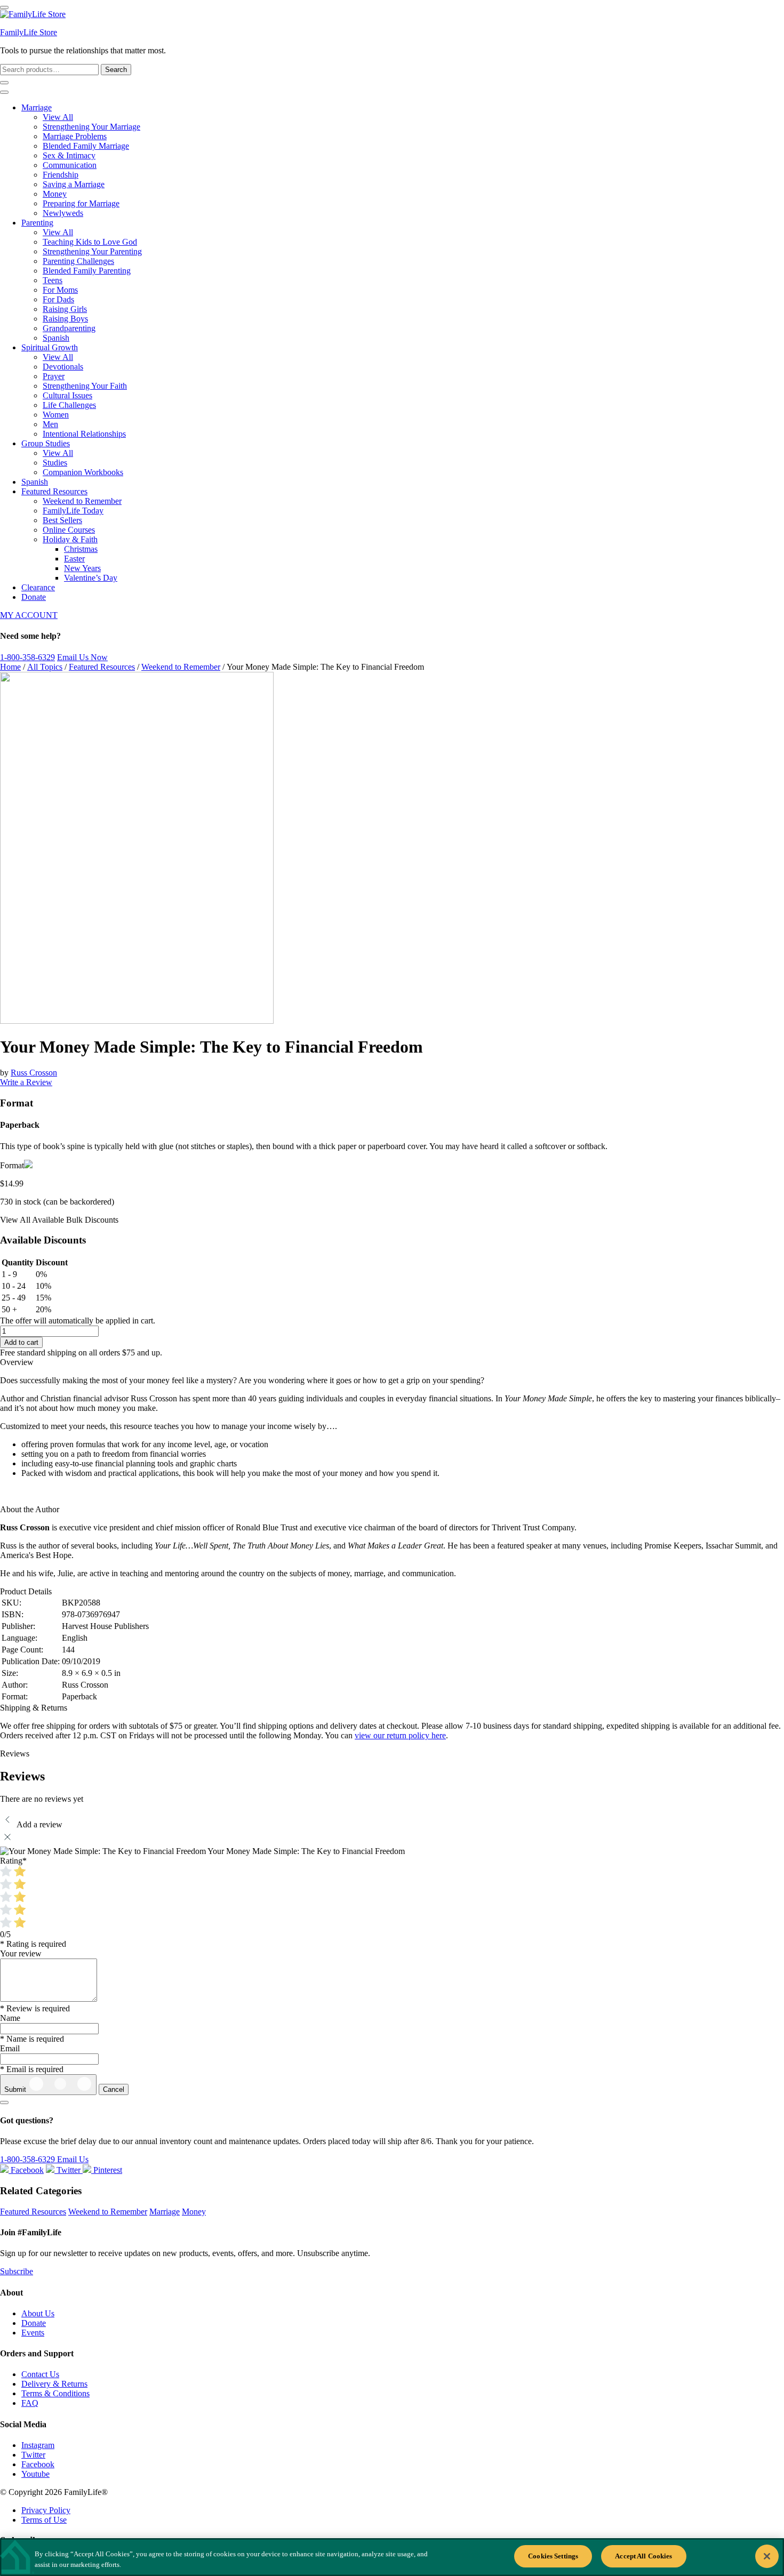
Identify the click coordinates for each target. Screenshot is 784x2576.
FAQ (30, 2403)
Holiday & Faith (70, 539)
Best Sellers (62, 520)
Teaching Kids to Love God (90, 242)
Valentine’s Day (91, 578)
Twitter (33, 2455)
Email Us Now (82, 657)
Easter (74, 559)
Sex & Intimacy (69, 155)
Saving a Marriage (74, 184)
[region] (392, 2557)
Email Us (73, 2159)
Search (116, 70)
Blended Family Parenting (87, 271)
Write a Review (26, 1082)
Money (55, 194)
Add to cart (21, 1342)
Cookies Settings (553, 2556)
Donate (34, 597)
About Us (38, 2313)
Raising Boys (65, 319)
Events (33, 2333)
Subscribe (17, 2271)
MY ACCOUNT (29, 615)
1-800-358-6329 (27, 657)
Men (50, 424)
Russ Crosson (34, 1073)
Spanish (56, 338)
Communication (70, 165)
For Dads (58, 299)
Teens (53, 280)
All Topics (45, 667)
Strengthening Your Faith (85, 386)
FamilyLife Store (29, 32)
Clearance (38, 587)
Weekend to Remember (82, 501)
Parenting (37, 223)
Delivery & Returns (54, 2384)
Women (56, 415)
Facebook (38, 2464)
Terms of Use (44, 2520)
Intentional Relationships (84, 434)
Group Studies (46, 443)
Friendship (61, 175)
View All (58, 117)
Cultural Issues (67, 395)
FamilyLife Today (73, 511)
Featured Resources (54, 491)
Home (10, 667)
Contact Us (40, 2374)
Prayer (54, 376)
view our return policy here (400, 1735)
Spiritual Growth (50, 347)
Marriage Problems (75, 136)
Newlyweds (63, 213)
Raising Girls (65, 309)
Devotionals (63, 367)
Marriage (37, 107)
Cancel (114, 2089)
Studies (55, 463)
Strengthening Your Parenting (92, 251)
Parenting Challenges (78, 261)
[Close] (767, 2556)
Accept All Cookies (643, 2556)
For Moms (60, 290)
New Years (82, 568)
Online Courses (69, 530)
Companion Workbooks (83, 472)
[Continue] (4, 2102)
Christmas (81, 549)
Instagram (38, 2445)
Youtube (35, 2474)
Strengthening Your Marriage (91, 127)
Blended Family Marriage (86, 146)
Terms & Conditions (55, 2393)
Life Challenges (69, 405)
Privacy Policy (46, 2510)
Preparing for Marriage (81, 203)
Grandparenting (69, 328)
